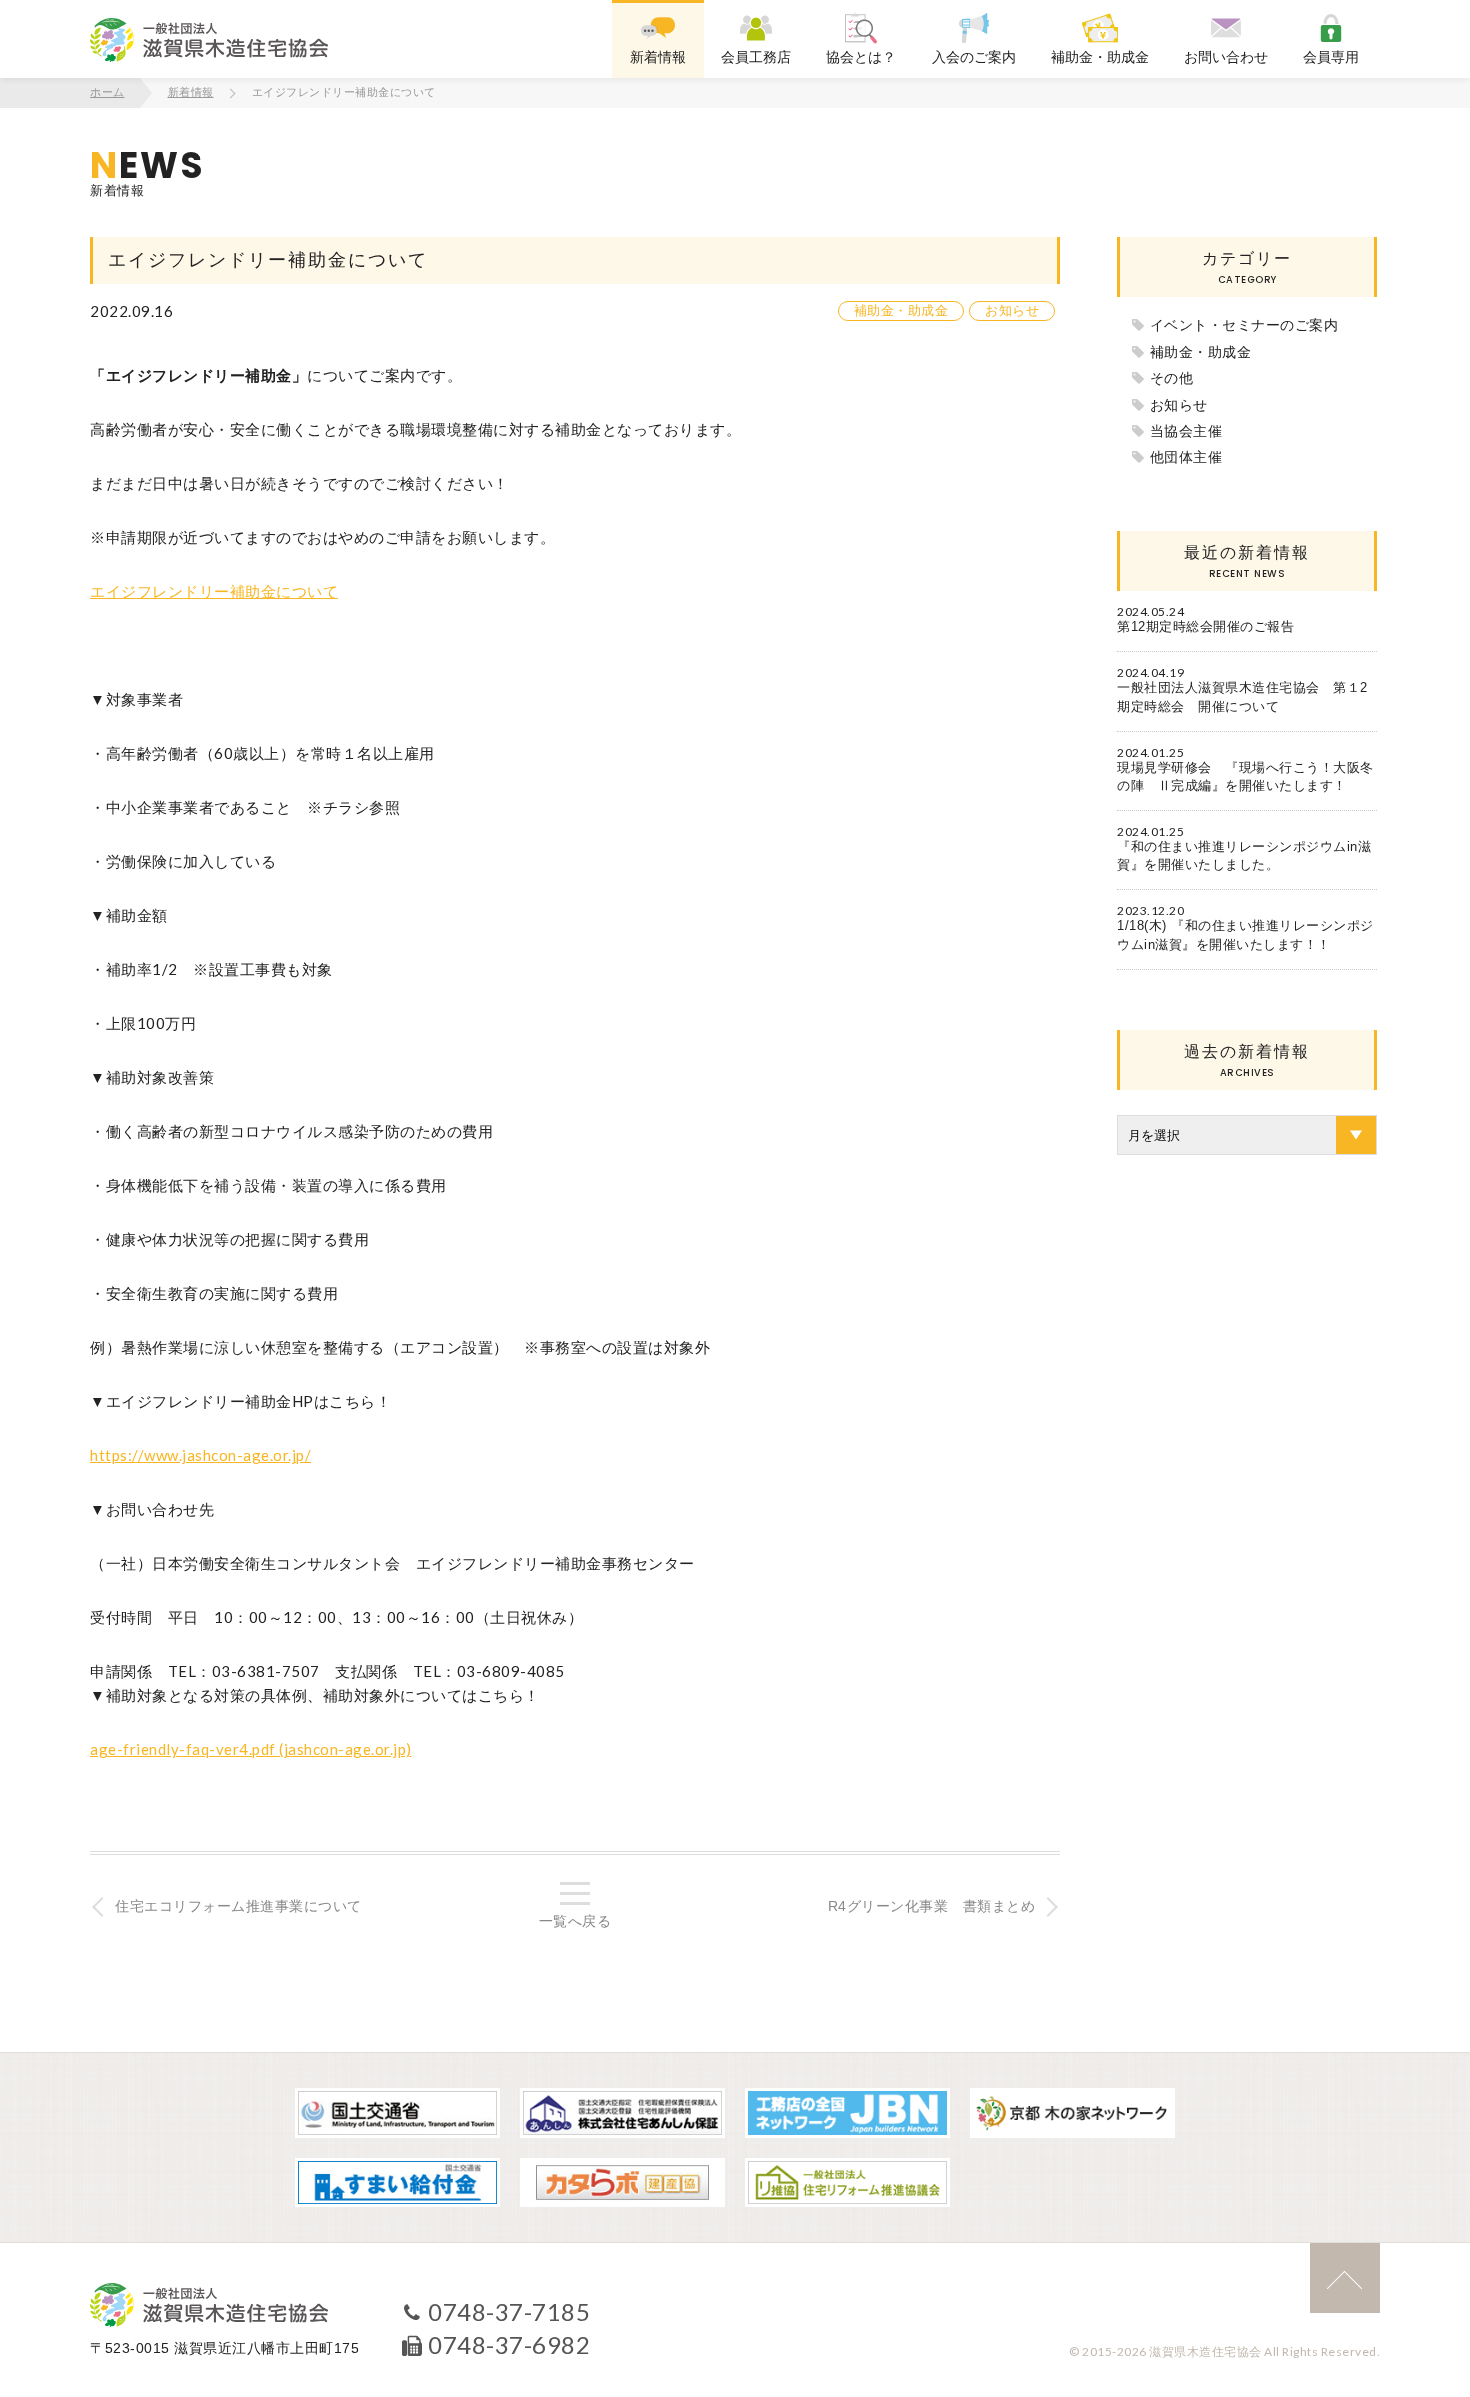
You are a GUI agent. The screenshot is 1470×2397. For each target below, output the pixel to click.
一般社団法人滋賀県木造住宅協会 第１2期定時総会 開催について (1242, 696)
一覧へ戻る (575, 1921)
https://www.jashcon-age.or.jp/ (200, 1455)
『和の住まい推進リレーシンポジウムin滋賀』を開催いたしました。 (1244, 855)
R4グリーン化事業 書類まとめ (932, 1906)
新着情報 (191, 92)
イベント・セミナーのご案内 (1244, 325)
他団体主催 (1186, 457)
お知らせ (1012, 310)
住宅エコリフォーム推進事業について (238, 1906)
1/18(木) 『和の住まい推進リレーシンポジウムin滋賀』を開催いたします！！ (1245, 934)
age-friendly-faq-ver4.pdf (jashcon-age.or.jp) (251, 1749)
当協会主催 (1186, 431)
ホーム (107, 92)
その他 (1172, 378)
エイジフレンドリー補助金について (214, 591)
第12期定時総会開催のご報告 (1205, 626)
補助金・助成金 (901, 310)
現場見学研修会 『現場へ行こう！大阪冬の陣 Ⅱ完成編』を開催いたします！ (1245, 776)
